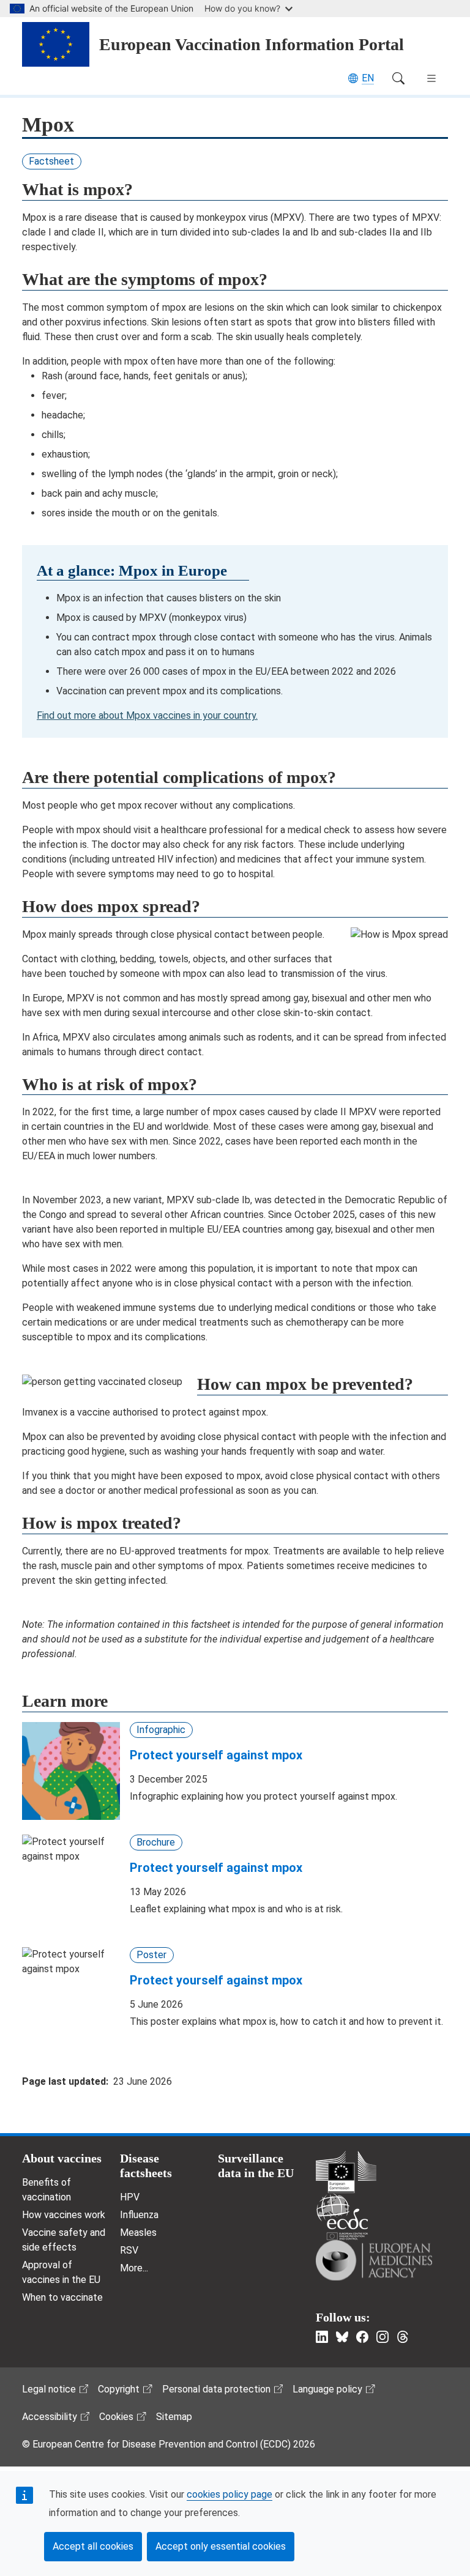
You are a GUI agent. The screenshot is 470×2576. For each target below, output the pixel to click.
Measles (138, 2233)
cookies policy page (229, 2494)
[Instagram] (382, 2337)
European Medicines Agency (374, 2260)
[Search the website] (398, 78)
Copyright (119, 2389)
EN (368, 78)
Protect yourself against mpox (216, 1755)
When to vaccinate (62, 2297)
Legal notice (49, 2389)
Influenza (139, 2215)
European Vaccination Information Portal (252, 44)
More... (134, 2268)
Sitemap (174, 2417)
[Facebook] (362, 2337)
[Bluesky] (342, 2337)
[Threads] (403, 2337)
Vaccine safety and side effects (64, 2240)
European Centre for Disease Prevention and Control (342, 2217)
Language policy (327, 2389)
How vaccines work (64, 2215)
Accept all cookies (93, 2546)
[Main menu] (431, 78)
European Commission (346, 2172)
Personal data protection (216, 2389)
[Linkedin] (322, 2337)
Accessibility (50, 2417)
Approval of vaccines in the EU (61, 2272)
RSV (129, 2250)
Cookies (116, 2417)
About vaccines (62, 2158)
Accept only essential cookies (221, 2546)
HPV (130, 2197)
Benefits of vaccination (47, 2190)
